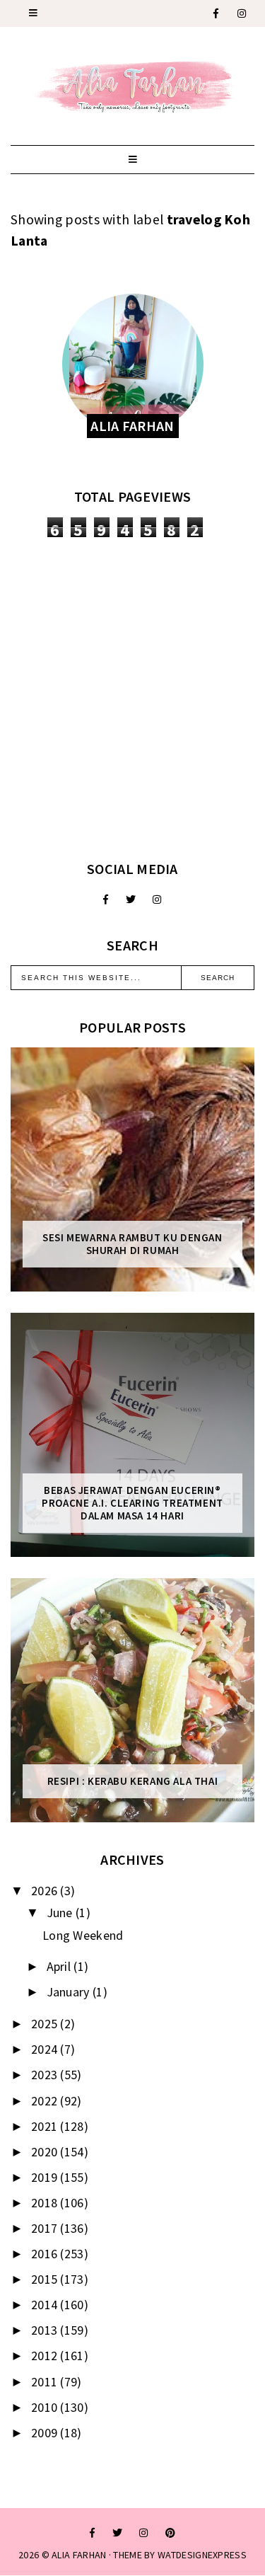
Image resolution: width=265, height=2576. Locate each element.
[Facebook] (217, 13)
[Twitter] (131, 899)
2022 (46, 2101)
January (70, 1992)
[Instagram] (242, 13)
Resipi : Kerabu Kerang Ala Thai (133, 1781)
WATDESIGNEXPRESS (202, 2555)
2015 (46, 2279)
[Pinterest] (170, 2533)
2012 (46, 2356)
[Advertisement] (132, 699)
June (61, 1913)
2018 (46, 2203)
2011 (46, 2382)
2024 (46, 2049)
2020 (46, 2152)
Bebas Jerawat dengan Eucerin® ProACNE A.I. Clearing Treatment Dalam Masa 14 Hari (132, 1503)
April (60, 1966)
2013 (46, 2330)
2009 (46, 2433)
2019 (46, 2177)
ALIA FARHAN (79, 2555)
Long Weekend (83, 1935)
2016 (46, 2254)
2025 (46, 2024)
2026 (46, 1891)
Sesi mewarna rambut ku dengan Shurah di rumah (132, 1244)
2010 (46, 2407)
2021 (46, 2126)
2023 (46, 2075)
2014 (46, 2305)
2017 (46, 2228)
